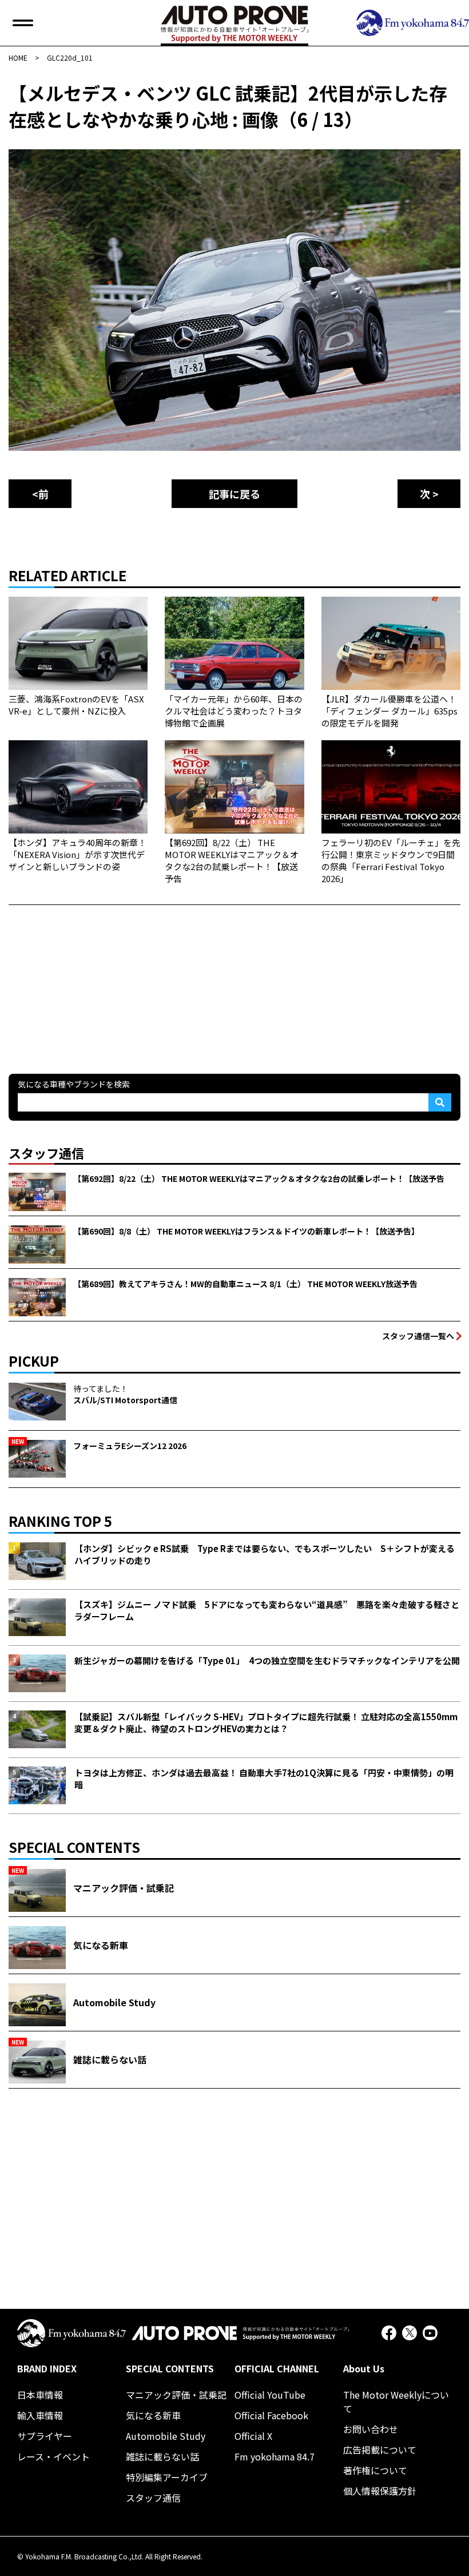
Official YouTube (270, 2395)
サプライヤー (45, 2436)
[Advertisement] (94, 977)
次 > (429, 494)
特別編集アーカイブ (167, 2477)
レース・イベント (53, 2456)
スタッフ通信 (153, 2498)
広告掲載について (380, 2450)
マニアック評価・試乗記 (176, 2395)
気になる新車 (153, 2415)
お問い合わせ (371, 2429)
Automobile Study (166, 2436)
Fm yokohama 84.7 (275, 2456)
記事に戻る (234, 494)
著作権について (375, 2470)
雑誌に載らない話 (162, 2456)
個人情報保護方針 (380, 2491)
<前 (40, 494)
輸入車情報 (40, 2415)
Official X (253, 2436)
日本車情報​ (40, 2395)
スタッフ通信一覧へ (418, 1336)
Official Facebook (271, 2415)
